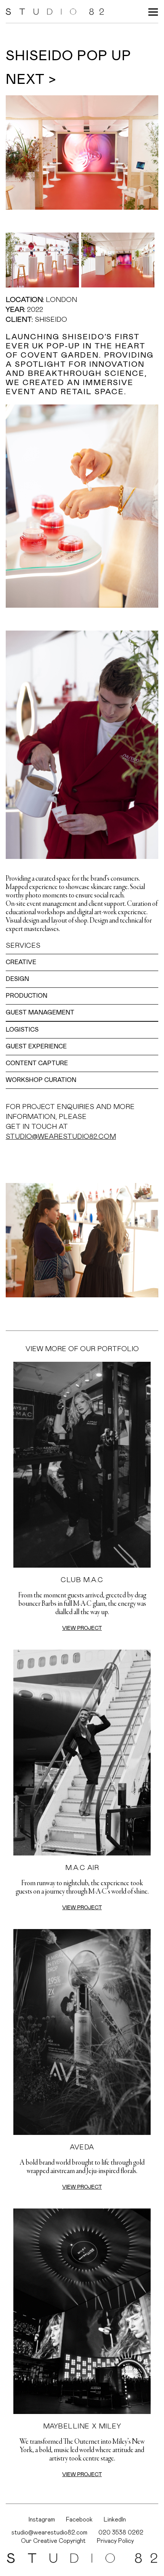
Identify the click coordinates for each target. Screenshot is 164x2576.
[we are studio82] (55, 11)
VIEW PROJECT (82, 1628)
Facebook (79, 2520)
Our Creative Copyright (53, 2541)
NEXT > (31, 80)
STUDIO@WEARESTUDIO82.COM (61, 1137)
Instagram (42, 2520)
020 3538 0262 (121, 2533)
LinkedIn (115, 2520)
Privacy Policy (115, 2541)
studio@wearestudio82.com (49, 2533)
